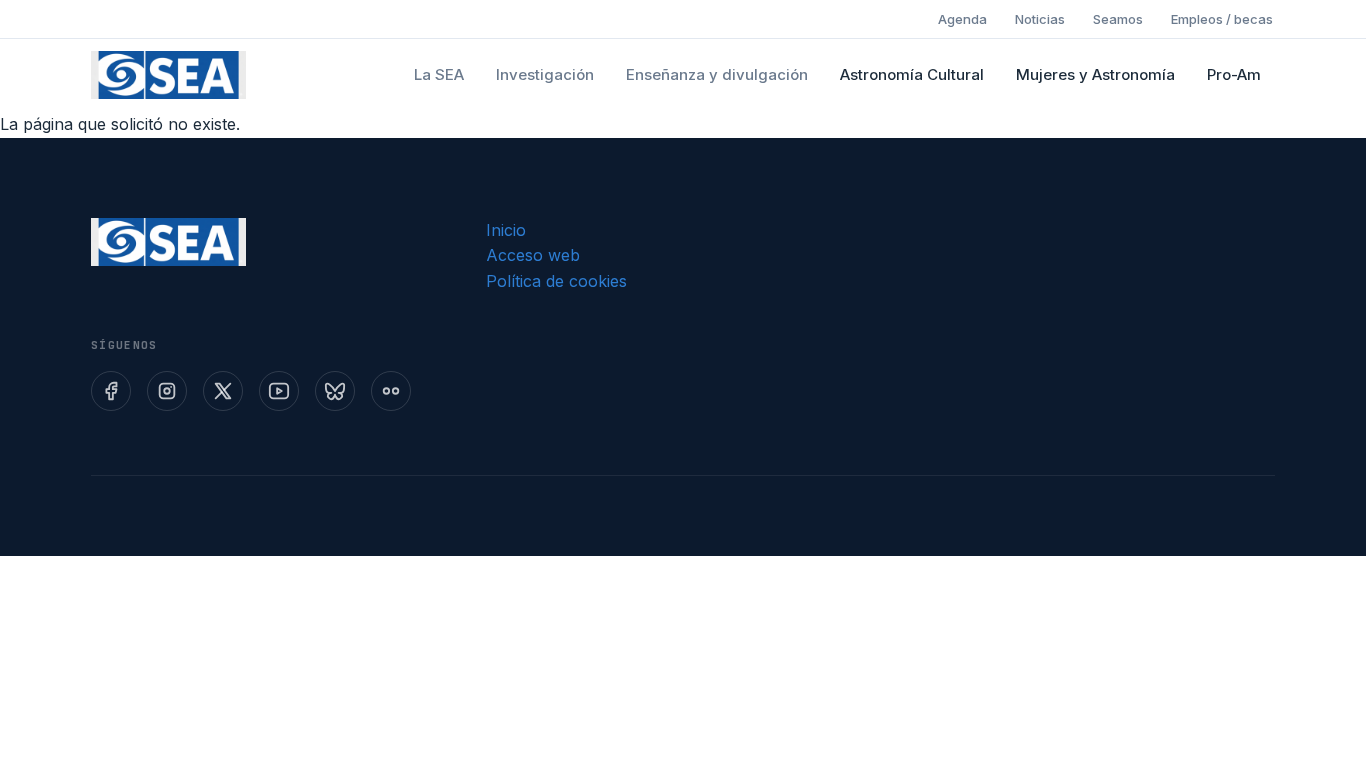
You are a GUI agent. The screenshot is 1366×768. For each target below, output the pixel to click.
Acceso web (533, 255)
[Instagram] (167, 391)
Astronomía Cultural (912, 74)
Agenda (962, 19)
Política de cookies (556, 281)
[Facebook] (111, 391)
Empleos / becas (1222, 19)
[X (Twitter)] (223, 391)
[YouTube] (279, 391)
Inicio (506, 230)
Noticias (1040, 19)
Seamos (1118, 19)
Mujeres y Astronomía (1095, 74)
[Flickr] (391, 391)
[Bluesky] (335, 391)
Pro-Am (1234, 74)
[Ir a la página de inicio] (168, 75)
